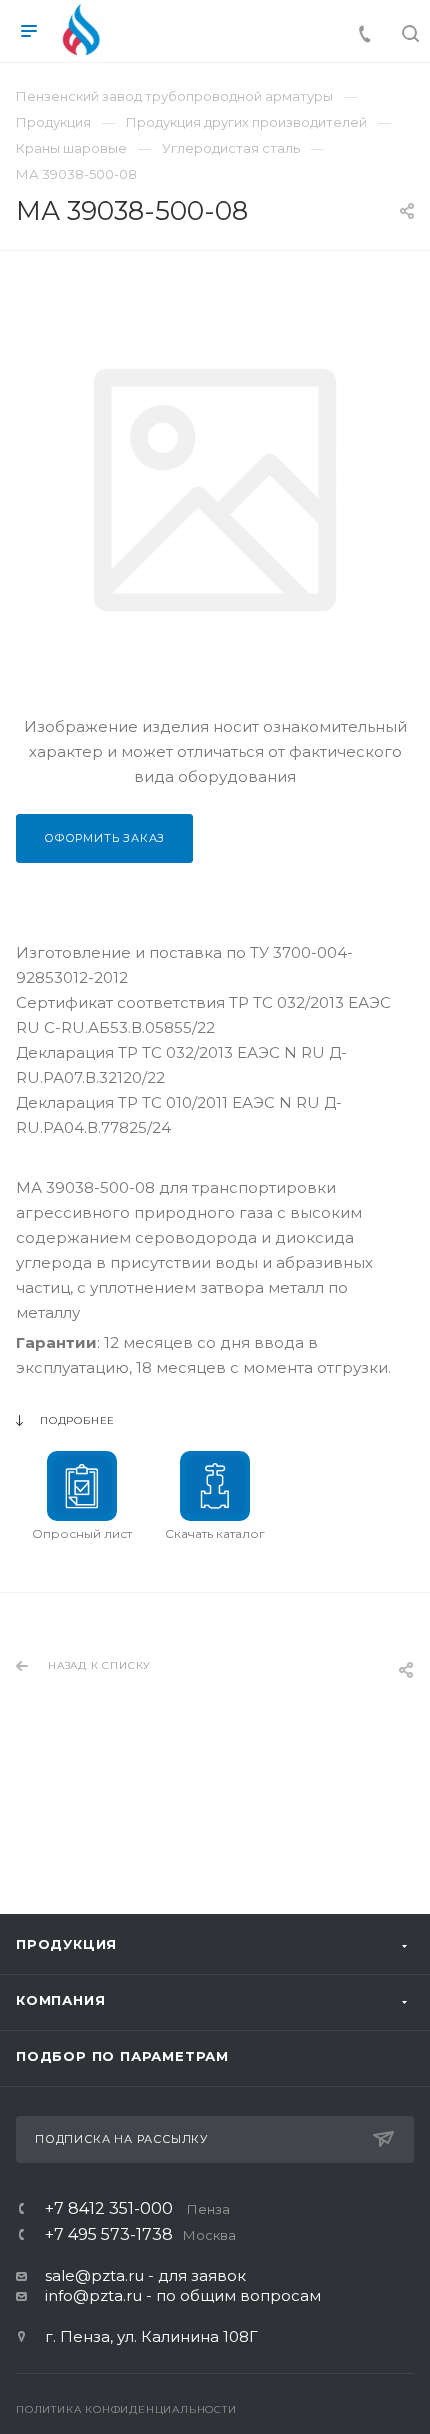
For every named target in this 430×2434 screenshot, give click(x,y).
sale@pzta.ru (94, 2275)
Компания (60, 2000)
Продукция (66, 1944)
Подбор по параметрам (122, 2056)
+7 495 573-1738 (140, 2235)
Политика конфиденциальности (126, 2409)
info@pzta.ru (93, 2295)
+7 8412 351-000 (137, 2209)
